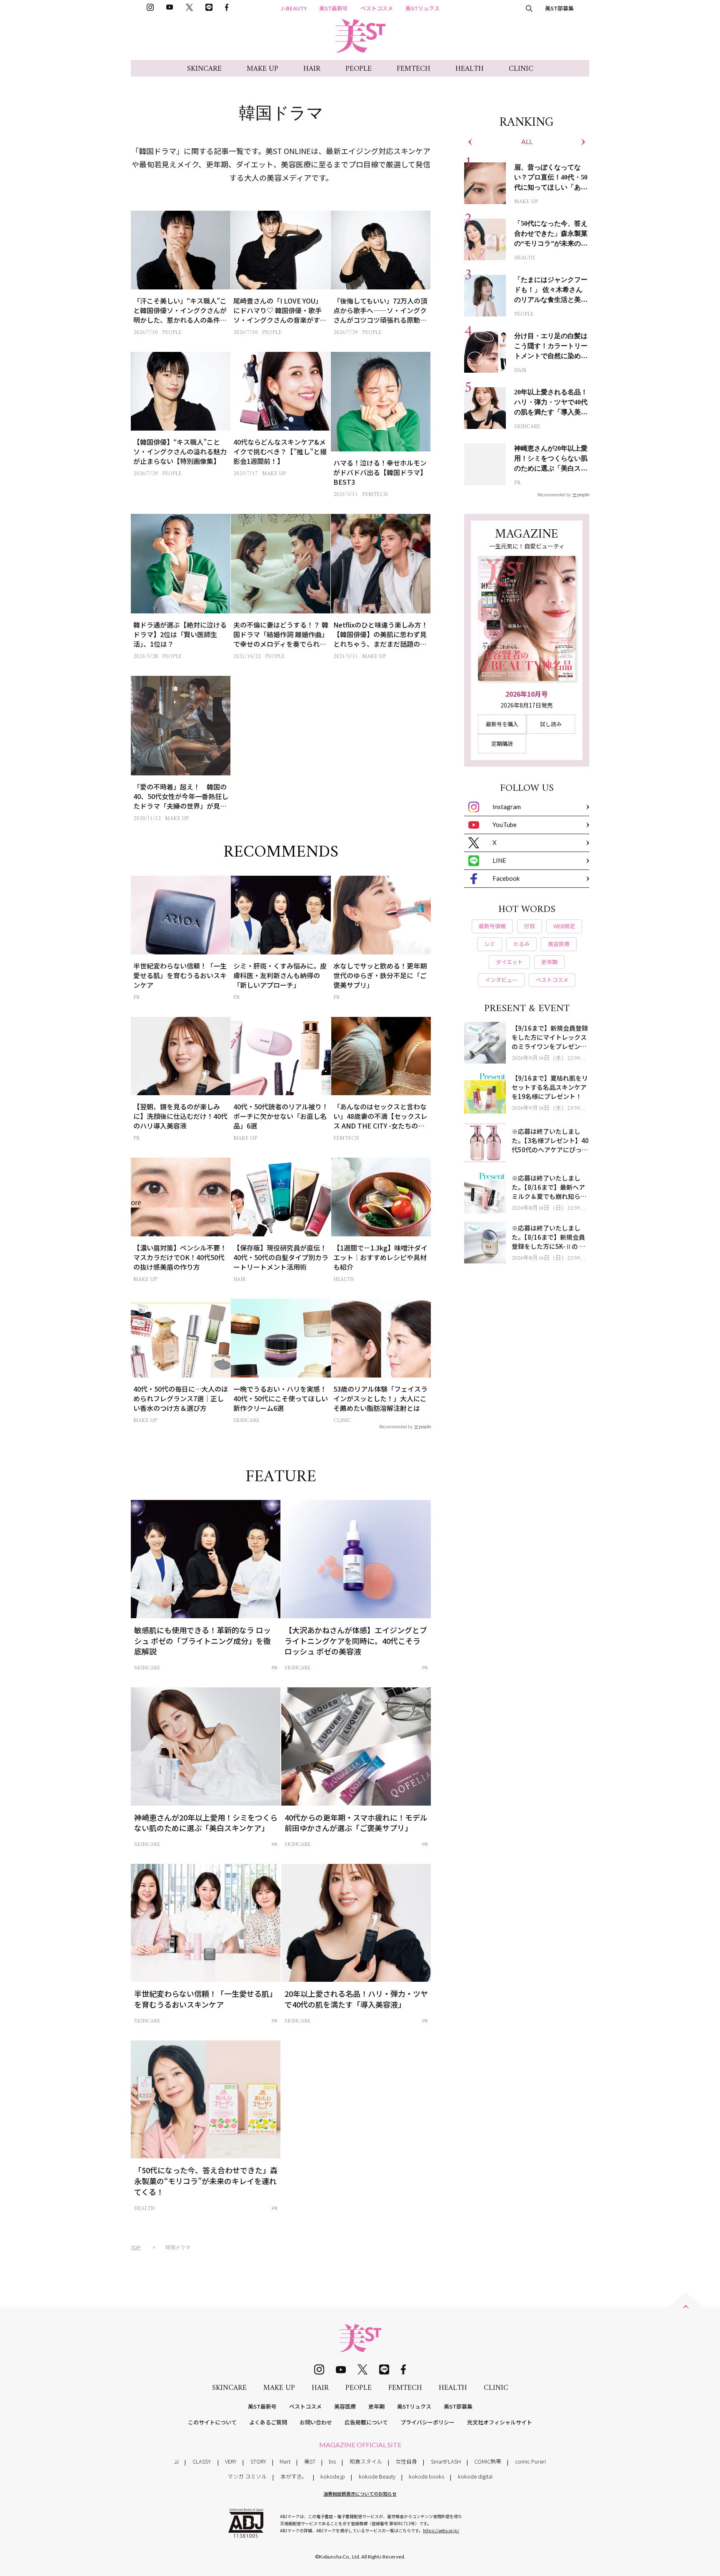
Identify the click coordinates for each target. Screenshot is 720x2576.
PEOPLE (359, 69)
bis (332, 2461)
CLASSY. (202, 2461)
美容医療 (345, 2406)
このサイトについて (212, 2422)
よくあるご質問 (268, 2422)
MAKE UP (262, 69)
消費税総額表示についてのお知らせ (360, 2494)
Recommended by (396, 1426)
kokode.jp (333, 2476)
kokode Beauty (377, 2476)
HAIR (312, 69)
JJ (176, 2461)
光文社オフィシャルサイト (500, 2422)
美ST (310, 2461)
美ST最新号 (334, 8)
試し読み (551, 724)
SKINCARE (204, 69)
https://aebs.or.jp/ (441, 2530)
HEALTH (470, 69)
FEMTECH (414, 69)
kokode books (426, 2476)
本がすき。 (294, 2476)
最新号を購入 (502, 724)
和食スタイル (366, 2461)
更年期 (376, 2406)
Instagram (507, 807)
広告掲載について (366, 2422)
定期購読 (502, 744)
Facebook (506, 878)
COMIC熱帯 (488, 2461)
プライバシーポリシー (427, 2422)
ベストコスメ (377, 8)
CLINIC (521, 69)
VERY (231, 2461)
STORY (258, 2461)
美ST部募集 (559, 8)
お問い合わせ (316, 2422)
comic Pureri (530, 2461)
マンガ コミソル (247, 2476)
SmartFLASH (446, 2461)
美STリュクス (422, 8)
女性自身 (406, 2461)
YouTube (505, 825)
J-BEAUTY (294, 8)
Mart (285, 2461)
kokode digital (475, 2476)
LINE (499, 860)
